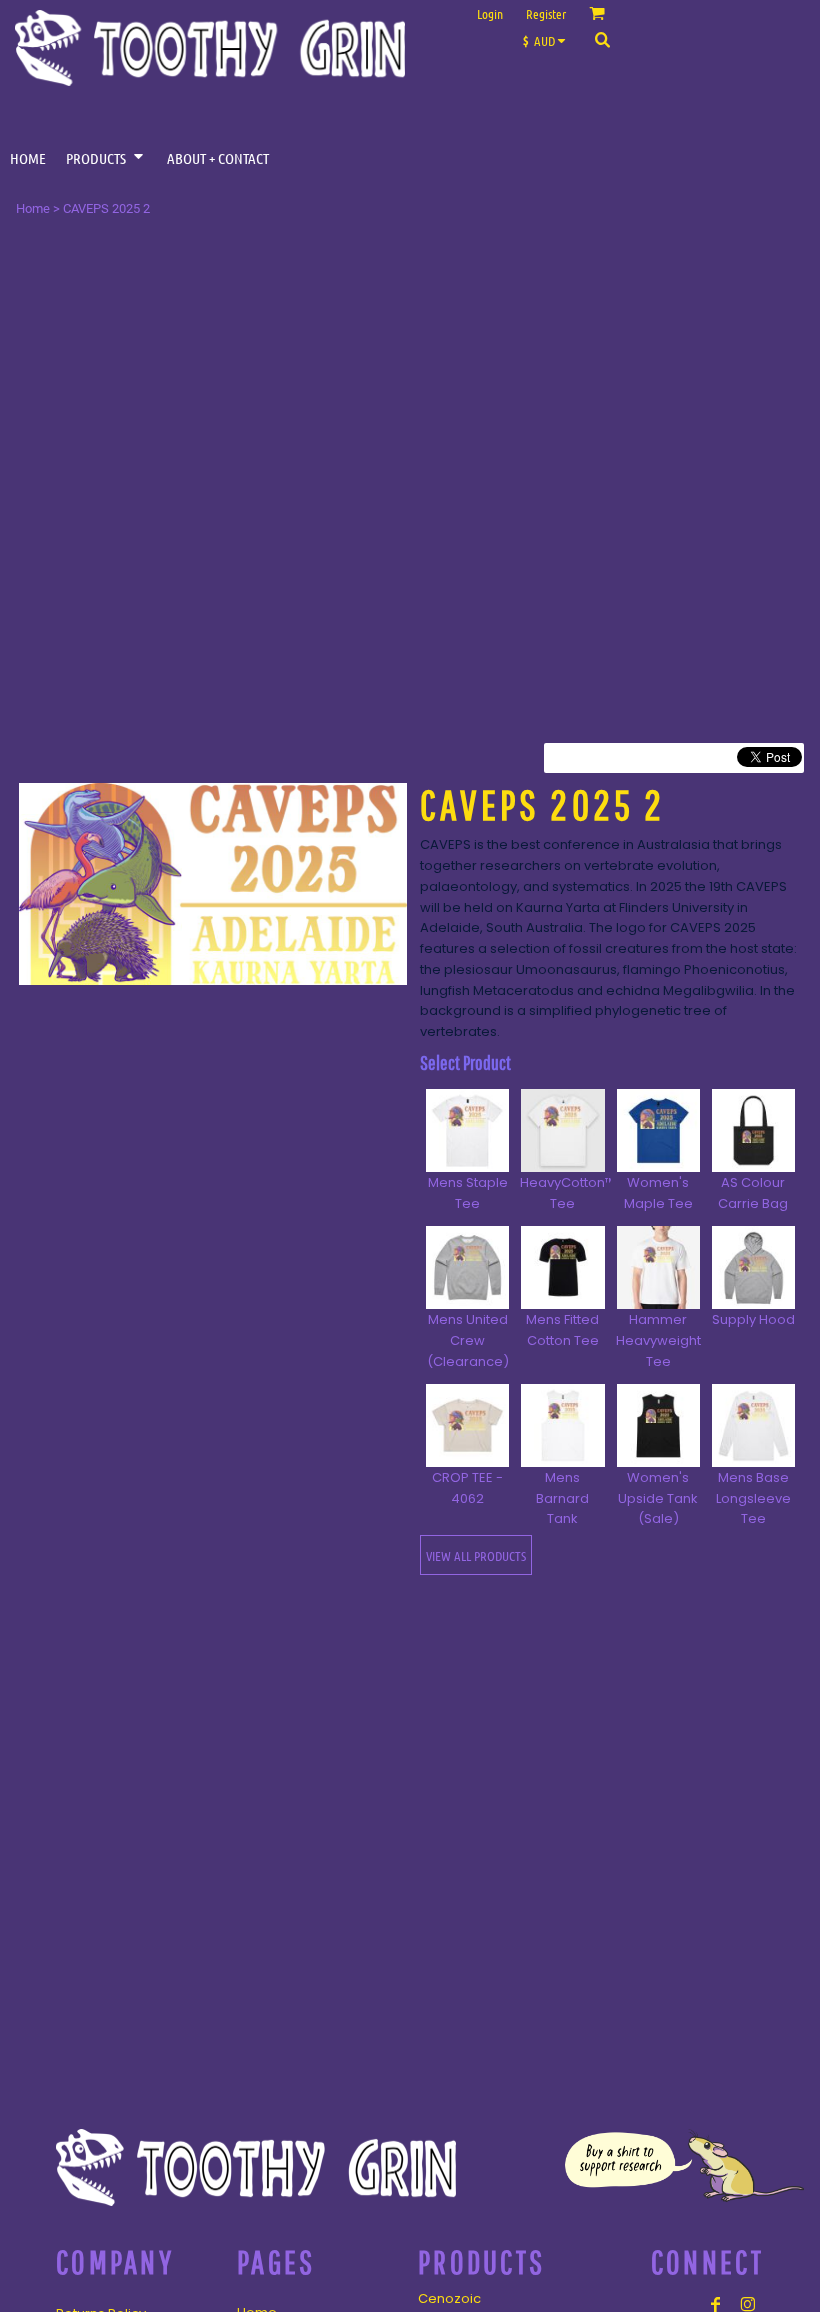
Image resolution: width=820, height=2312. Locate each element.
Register (546, 13)
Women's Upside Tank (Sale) (658, 1498)
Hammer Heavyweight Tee (658, 1340)
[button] (549, 39)
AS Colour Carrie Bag (753, 1193)
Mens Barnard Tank (562, 1498)
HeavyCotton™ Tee (567, 1193)
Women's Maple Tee (658, 1193)
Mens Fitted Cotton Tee (562, 1330)
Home (33, 208)
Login (490, 13)
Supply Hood (753, 1319)
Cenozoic (449, 2298)
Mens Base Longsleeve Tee (753, 1498)
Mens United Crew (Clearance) (468, 1340)
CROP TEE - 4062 (467, 1488)
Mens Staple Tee (468, 1193)
